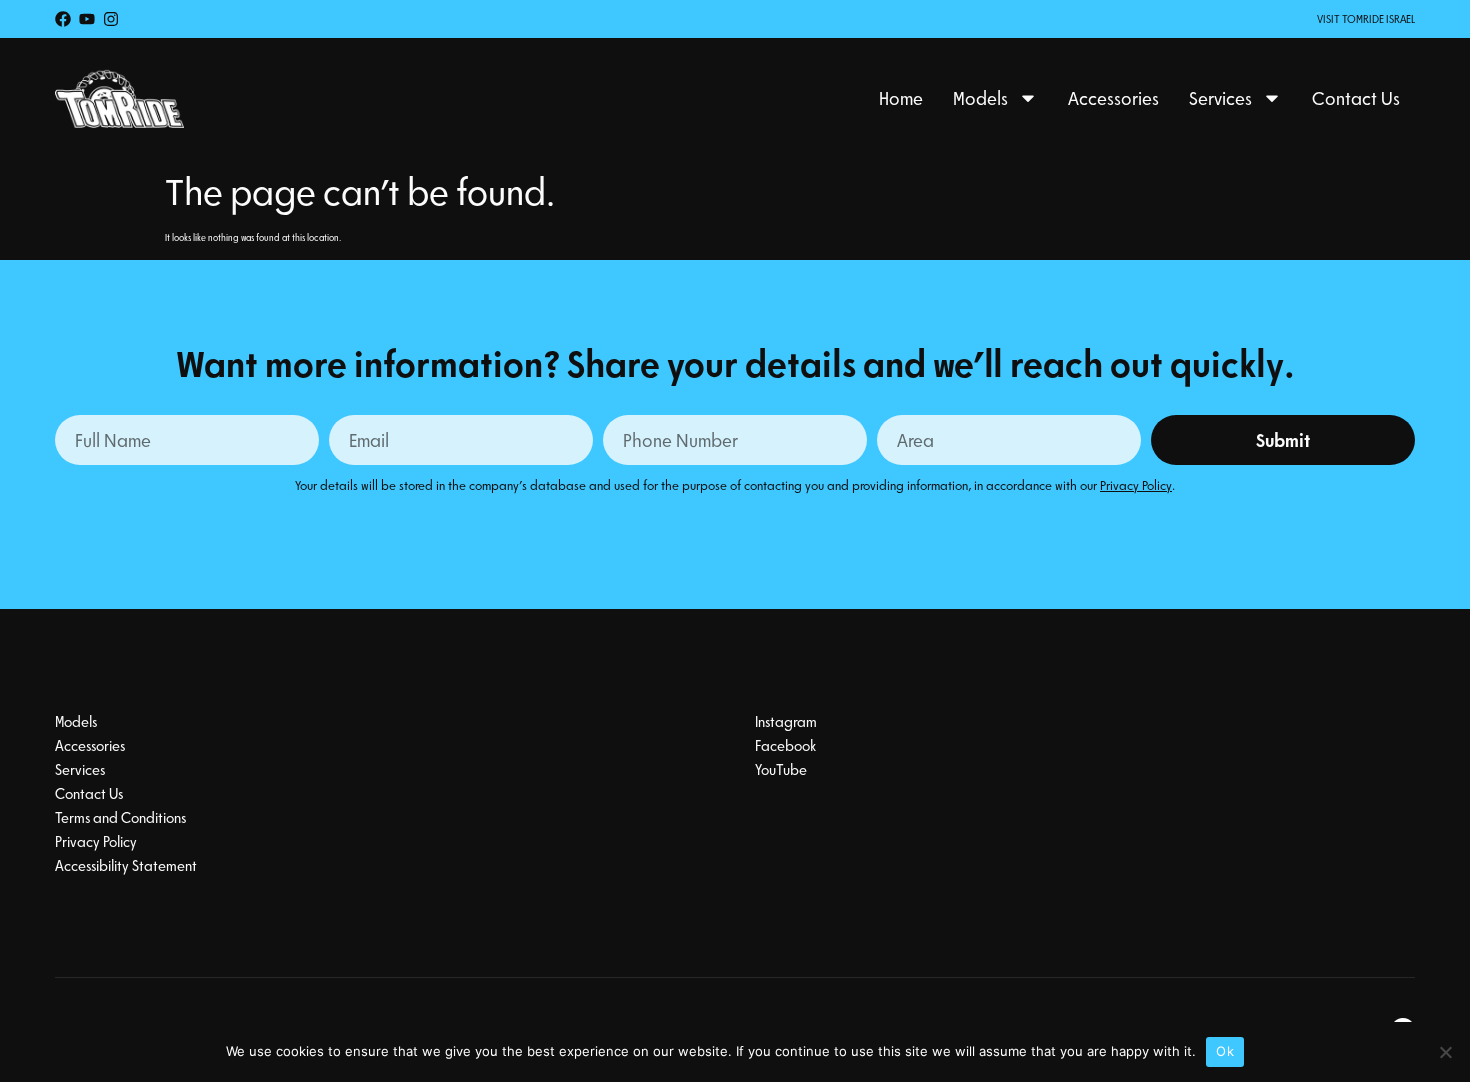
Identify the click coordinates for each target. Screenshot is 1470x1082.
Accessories (1113, 98)
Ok (1225, 1051)
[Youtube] (87, 19)
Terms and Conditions (120, 817)
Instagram (786, 721)
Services (1220, 98)
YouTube (781, 769)
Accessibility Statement (126, 865)
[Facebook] (63, 19)
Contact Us (1356, 98)
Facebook (785, 745)
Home (901, 98)
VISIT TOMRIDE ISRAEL (1366, 18)
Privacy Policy (1136, 484)
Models (980, 98)
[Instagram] (111, 19)
